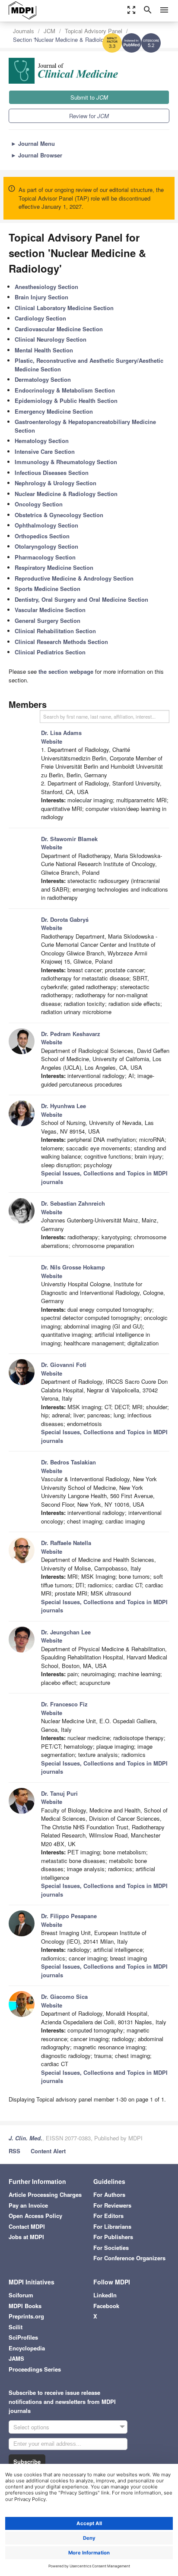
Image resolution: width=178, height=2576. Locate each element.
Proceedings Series (35, 2369)
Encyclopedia (27, 2348)
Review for (89, 116)
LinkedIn (105, 2295)
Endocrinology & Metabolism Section (65, 390)
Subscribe (27, 2461)
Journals (24, 31)
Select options (31, 2427)
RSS (14, 2151)
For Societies (111, 2248)
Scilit (16, 2327)
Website (52, 741)
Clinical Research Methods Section (61, 642)
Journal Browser (37, 155)
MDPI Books (25, 2306)
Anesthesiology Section (46, 287)
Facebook (106, 2306)
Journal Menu (33, 143)
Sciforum (21, 2295)
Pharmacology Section (45, 557)
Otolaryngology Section (46, 546)
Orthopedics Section (42, 536)
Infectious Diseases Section (52, 473)
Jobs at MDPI (26, 2237)
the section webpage (66, 671)
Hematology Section (42, 441)
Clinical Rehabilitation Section (55, 631)
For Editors (108, 2216)
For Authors (109, 2194)
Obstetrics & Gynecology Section (59, 515)
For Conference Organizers (129, 2258)
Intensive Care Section (45, 451)
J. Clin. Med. (25, 2138)
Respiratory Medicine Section (54, 567)
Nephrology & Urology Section (56, 483)
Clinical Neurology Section (51, 339)
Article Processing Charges (45, 2194)
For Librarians (112, 2226)
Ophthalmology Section (46, 525)
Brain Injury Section (41, 297)
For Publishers (113, 2237)
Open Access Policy (35, 2216)
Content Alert (48, 2151)
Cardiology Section (40, 318)
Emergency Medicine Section (54, 411)
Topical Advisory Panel (94, 31)
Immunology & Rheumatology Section (66, 462)
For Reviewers (112, 2205)
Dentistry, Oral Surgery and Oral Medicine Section (81, 599)
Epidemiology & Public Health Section (66, 401)
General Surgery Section (48, 620)
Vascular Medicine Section (50, 610)
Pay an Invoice (28, 2205)
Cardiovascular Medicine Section (59, 329)
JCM (49, 31)
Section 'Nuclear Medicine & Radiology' (62, 39)
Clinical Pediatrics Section (50, 652)
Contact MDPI (27, 2226)
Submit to (89, 97)
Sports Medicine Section (48, 589)
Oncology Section (39, 504)
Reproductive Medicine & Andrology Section (74, 578)
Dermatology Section (43, 379)
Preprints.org (26, 2316)
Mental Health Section (44, 350)
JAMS (16, 2358)
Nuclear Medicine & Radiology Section (66, 494)
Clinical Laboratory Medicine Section (64, 308)
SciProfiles (23, 2337)
